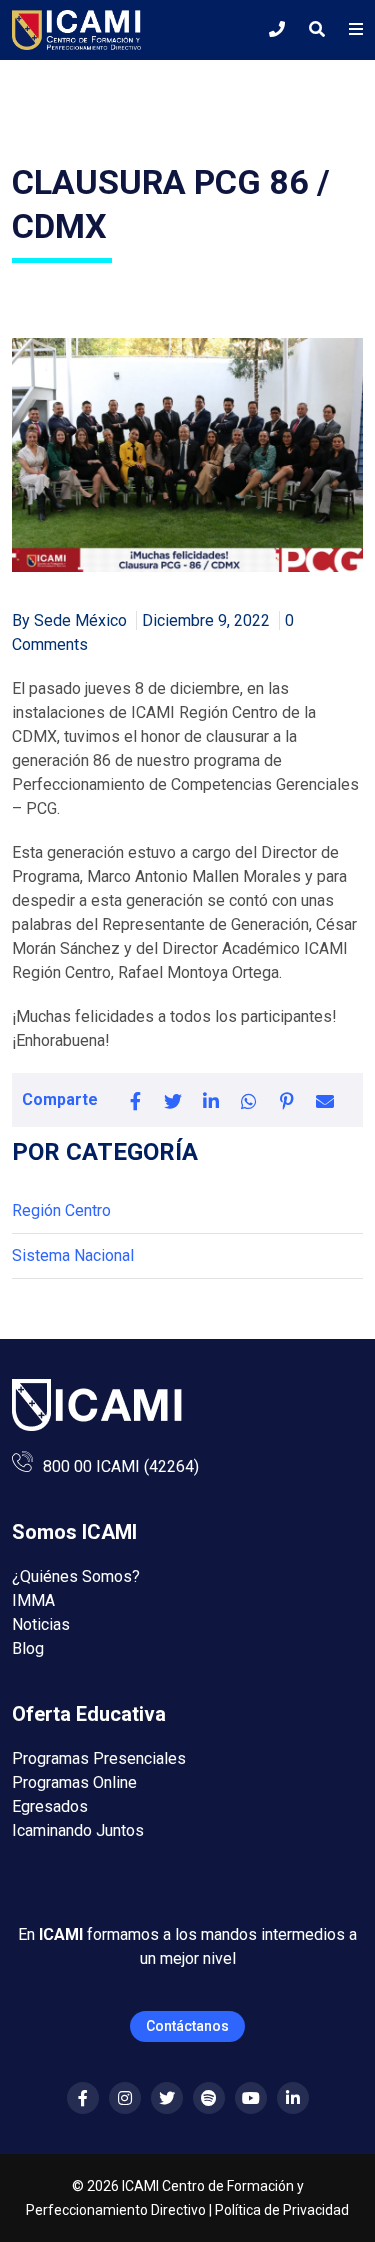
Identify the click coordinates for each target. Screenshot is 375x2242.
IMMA (33, 1600)
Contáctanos (187, 2026)
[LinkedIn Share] (211, 1100)
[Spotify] (209, 2098)
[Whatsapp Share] (249, 1100)
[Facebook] (83, 2098)
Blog (28, 1648)
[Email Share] (325, 1100)
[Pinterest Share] (287, 1100)
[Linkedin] (293, 2098)
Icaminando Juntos (78, 1830)
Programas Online (74, 1782)
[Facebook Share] (135, 1100)
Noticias (41, 1624)
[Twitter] (167, 2098)
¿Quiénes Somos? (76, 1576)
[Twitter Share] (173, 1100)
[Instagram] (125, 2098)
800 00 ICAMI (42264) (121, 1466)
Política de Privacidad (282, 2210)
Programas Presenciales (99, 1758)
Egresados (50, 1806)
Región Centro (61, 1210)
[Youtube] (251, 2098)
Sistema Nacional (73, 1255)
